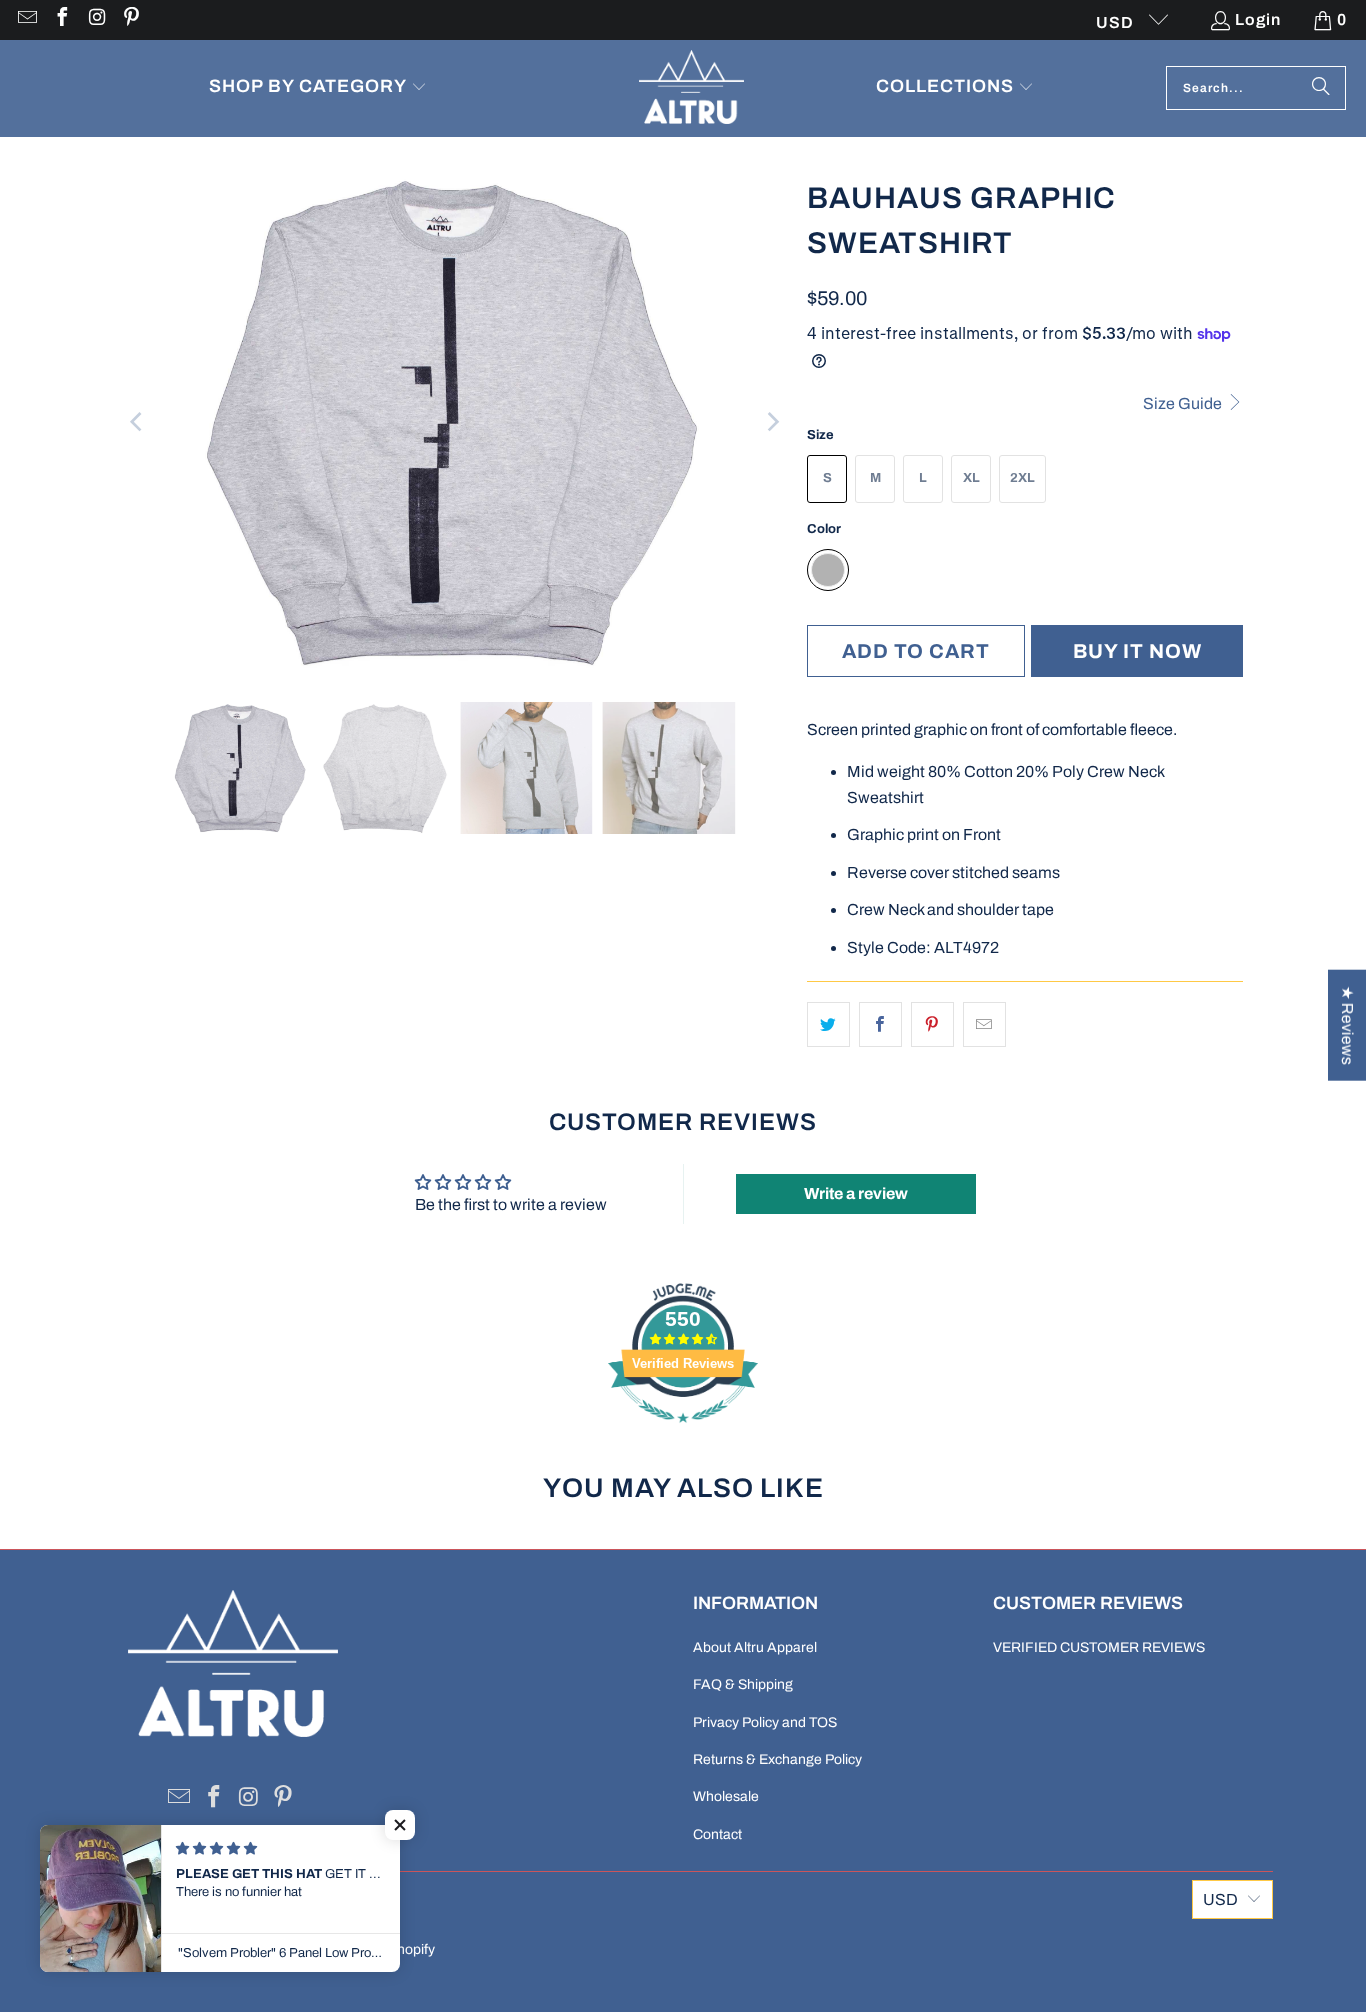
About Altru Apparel (755, 1647)
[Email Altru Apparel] (26, 19)
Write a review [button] (856, 1193)
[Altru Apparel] (691, 88)
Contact (717, 1834)
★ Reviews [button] (1347, 1025)
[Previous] (138, 422)
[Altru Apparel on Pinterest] (131, 19)
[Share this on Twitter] (828, 1025)
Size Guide (1184, 403)
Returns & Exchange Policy (777, 1759)
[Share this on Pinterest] (932, 1025)
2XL (1022, 478)
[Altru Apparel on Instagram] (96, 19)
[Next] (772, 422)
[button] (318, 88)
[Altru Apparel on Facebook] (61, 19)
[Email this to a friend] (984, 1025)
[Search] (1321, 88)
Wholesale (726, 1796)
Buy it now (1137, 651)
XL (971, 478)
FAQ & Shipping (743, 1684)
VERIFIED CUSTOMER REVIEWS (1099, 1647)
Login (1258, 19)
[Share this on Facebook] (880, 1025)
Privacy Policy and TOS (765, 1722)
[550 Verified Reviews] (683, 1432)
